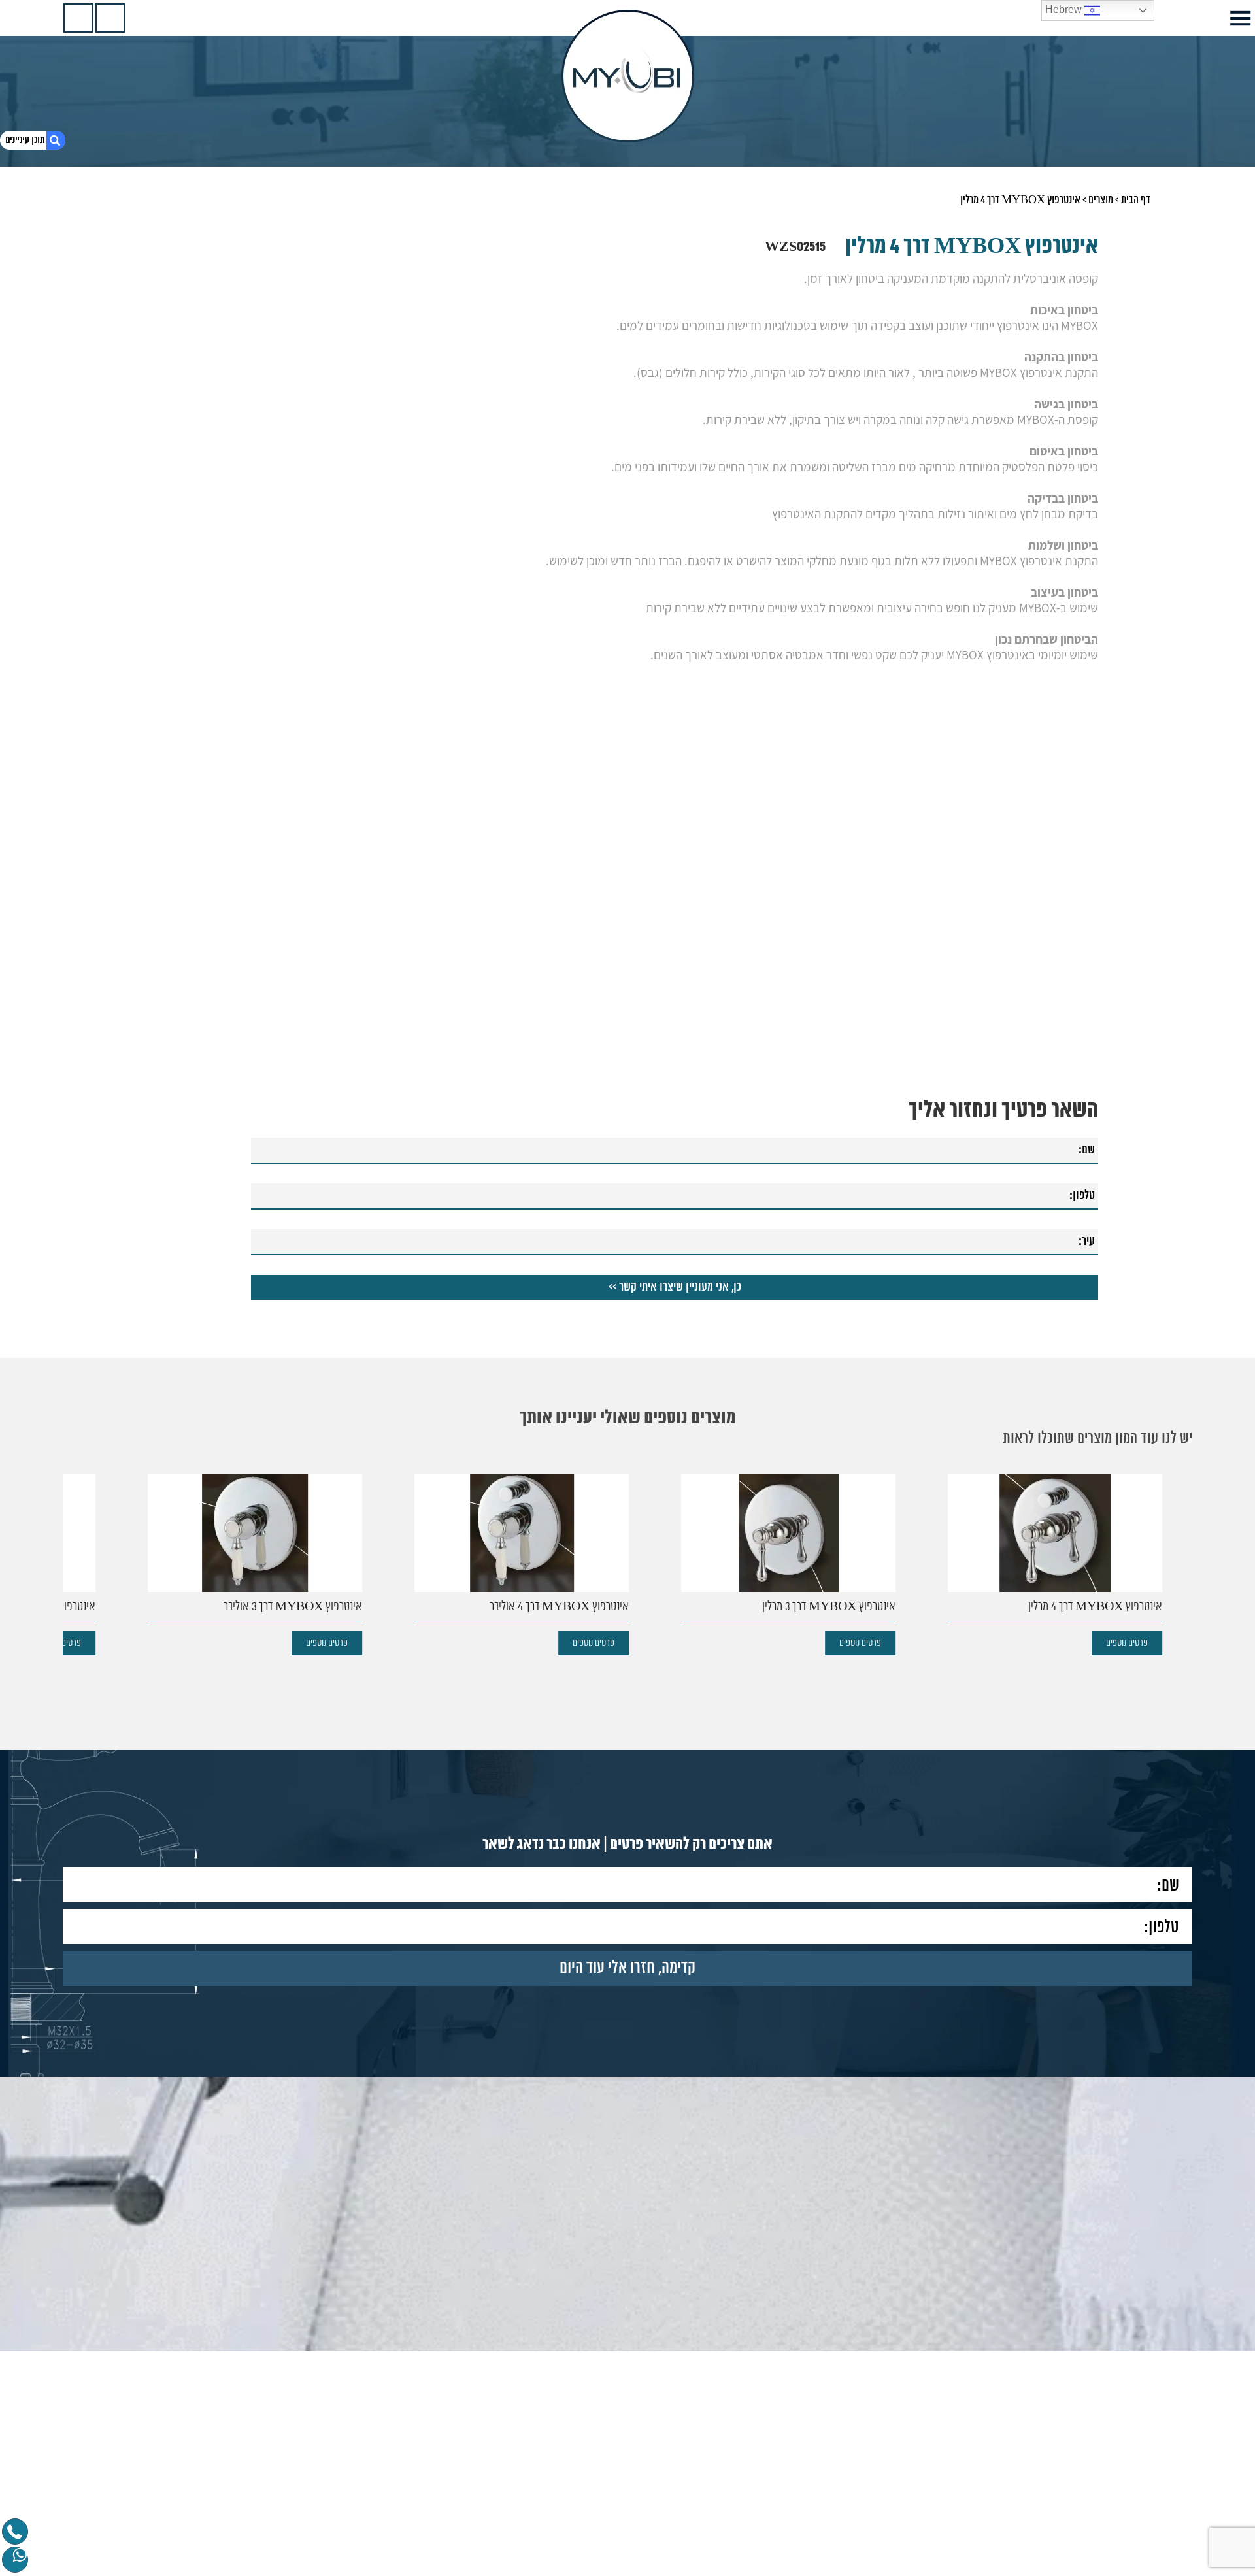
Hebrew (1065, 9)
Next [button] (71, 1543)
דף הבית (1136, 200)
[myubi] (628, 76)
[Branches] (78, 18)
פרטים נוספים (1131, 1643)
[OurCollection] (110, 18)
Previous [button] (1184, 1543)
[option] (1051, 1565)
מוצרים (1101, 200)
